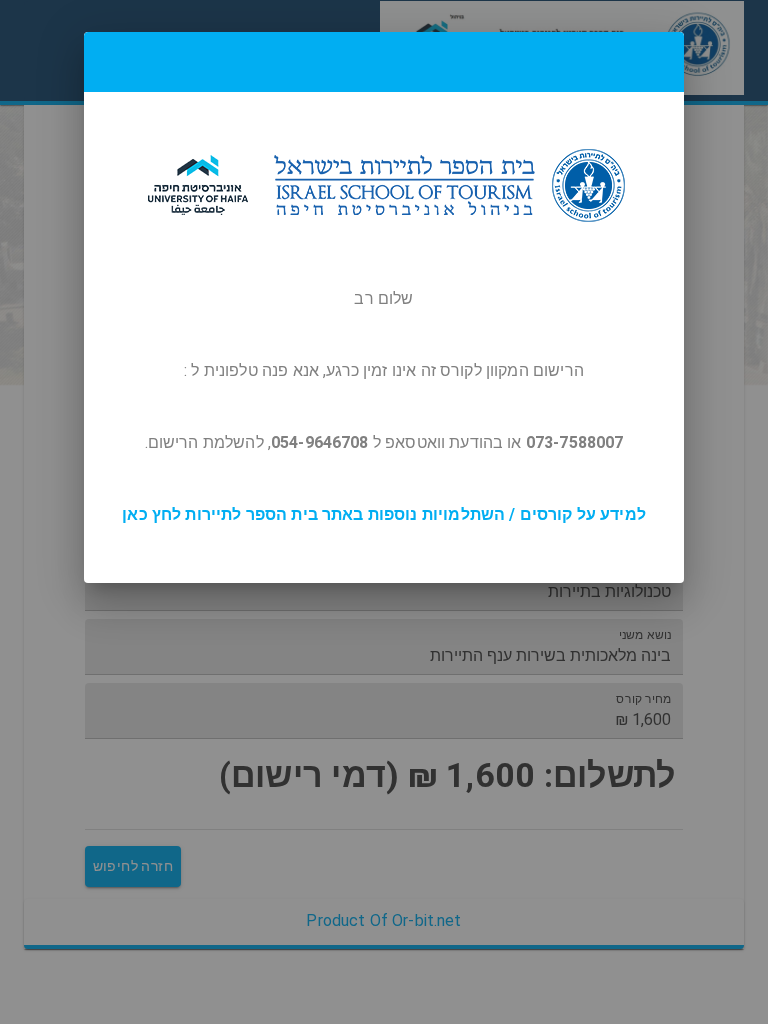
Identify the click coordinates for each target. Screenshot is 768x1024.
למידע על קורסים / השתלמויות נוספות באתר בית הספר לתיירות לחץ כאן (384, 514)
